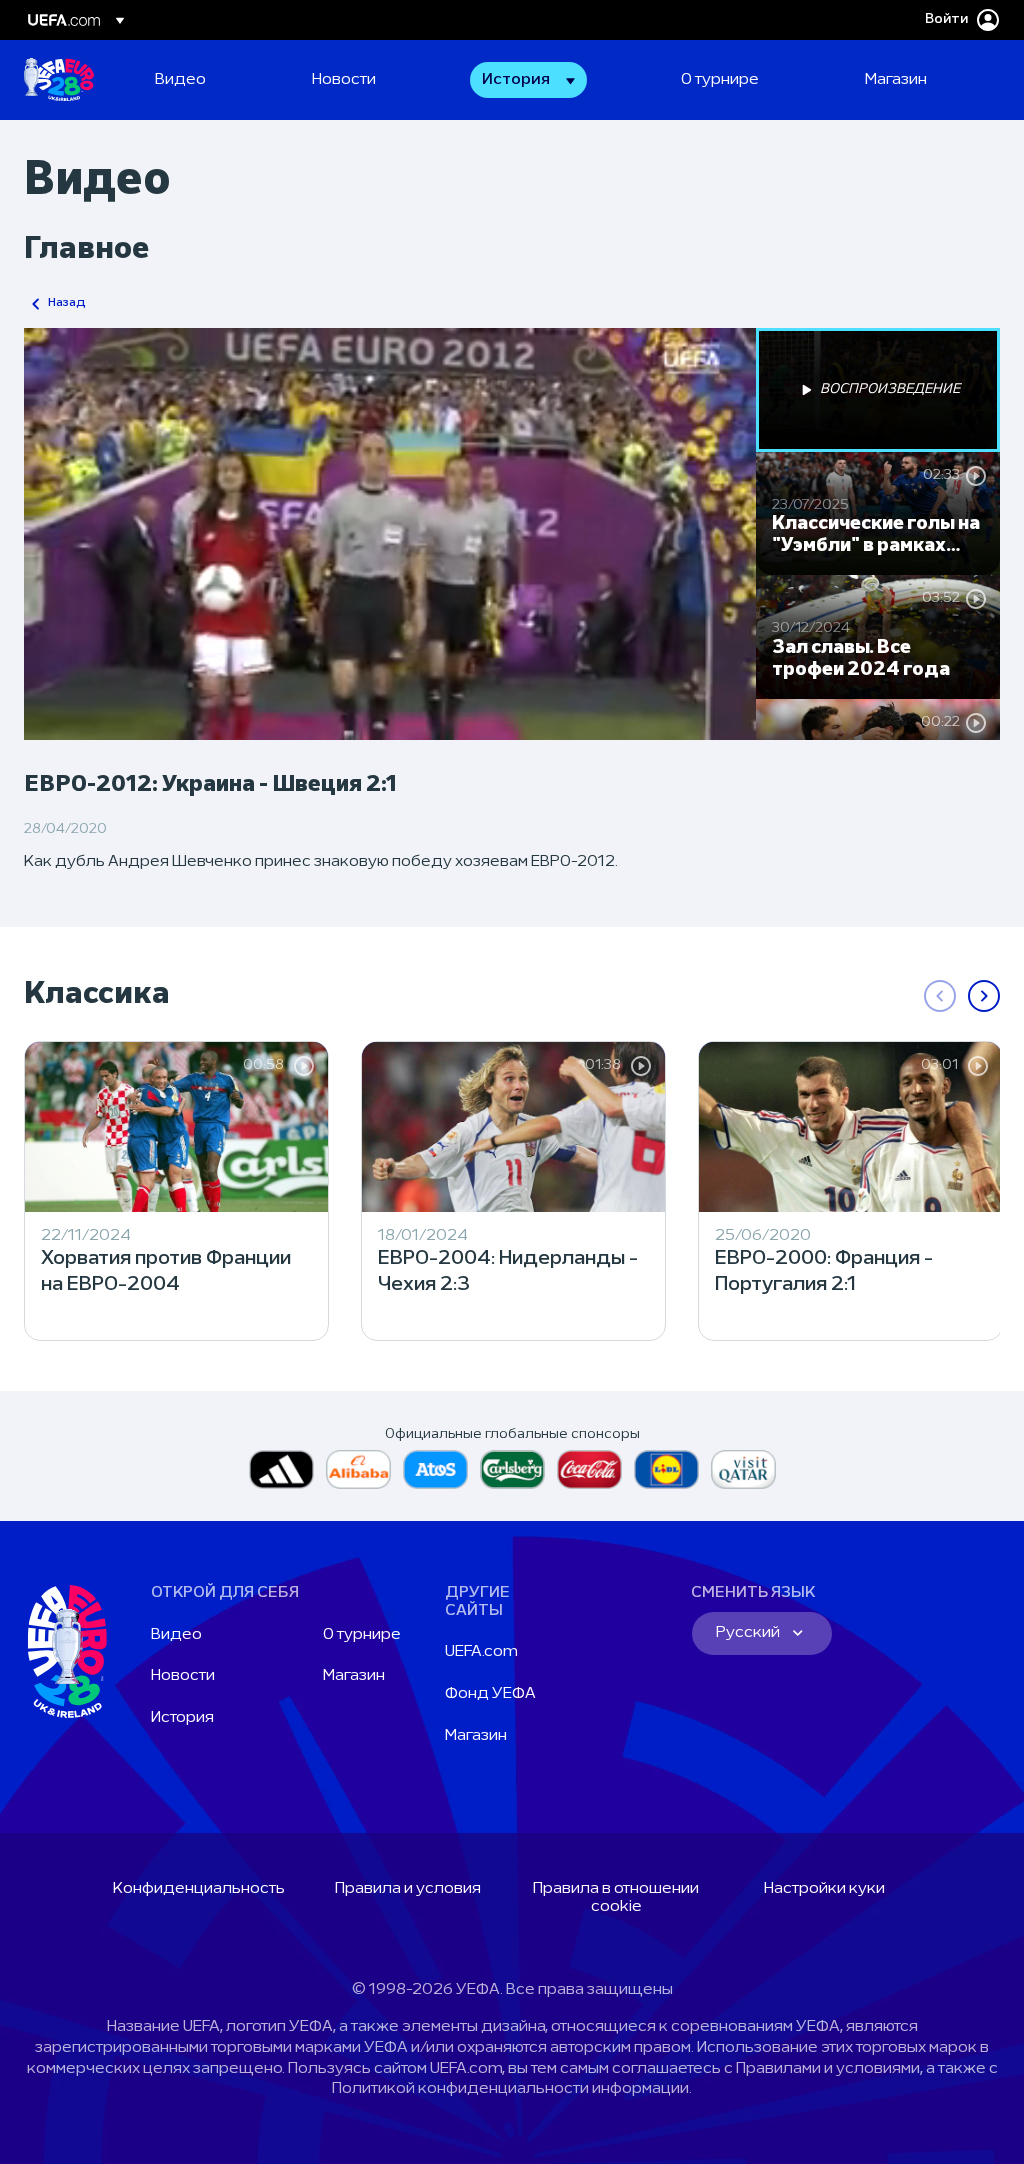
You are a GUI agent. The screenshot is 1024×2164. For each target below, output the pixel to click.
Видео (176, 1635)
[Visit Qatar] (743, 1469)
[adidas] (281, 1469)
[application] (390, 534)
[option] (878, 390)
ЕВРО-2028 (59, 80)
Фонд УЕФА (490, 1694)
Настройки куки (824, 1889)
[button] (528, 80)
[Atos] (435, 1469)
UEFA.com (481, 1652)
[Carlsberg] (512, 1469)
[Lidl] (666, 1469)
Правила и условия (408, 1889)
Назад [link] (67, 303)
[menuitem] (208, 80)
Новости (183, 1676)
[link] (180, 80)
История (182, 1718)
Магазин (354, 1676)
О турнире (362, 1635)
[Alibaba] (358, 1469)
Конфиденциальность (199, 1889)
